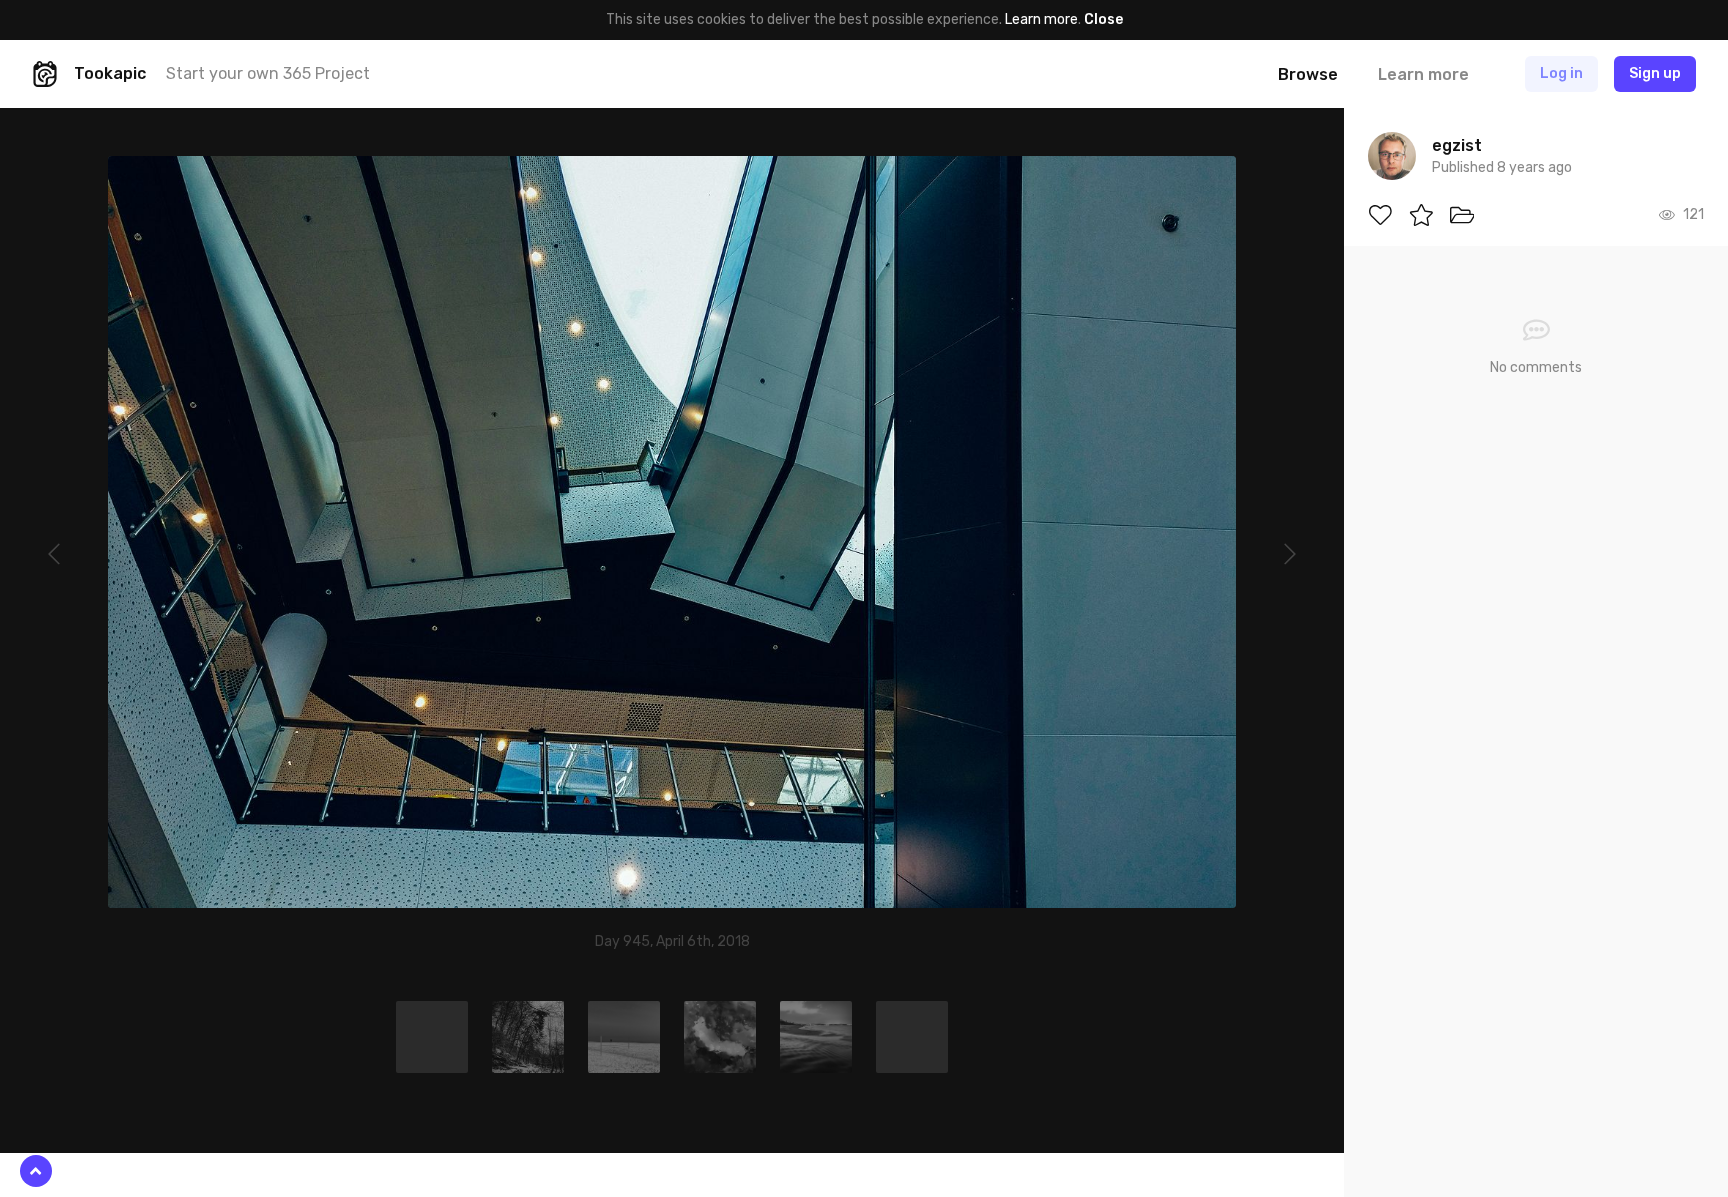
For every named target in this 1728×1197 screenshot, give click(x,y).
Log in (1561, 73)
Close (1103, 19)
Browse (1308, 74)
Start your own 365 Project (268, 73)
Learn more (1041, 19)
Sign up (1655, 73)
